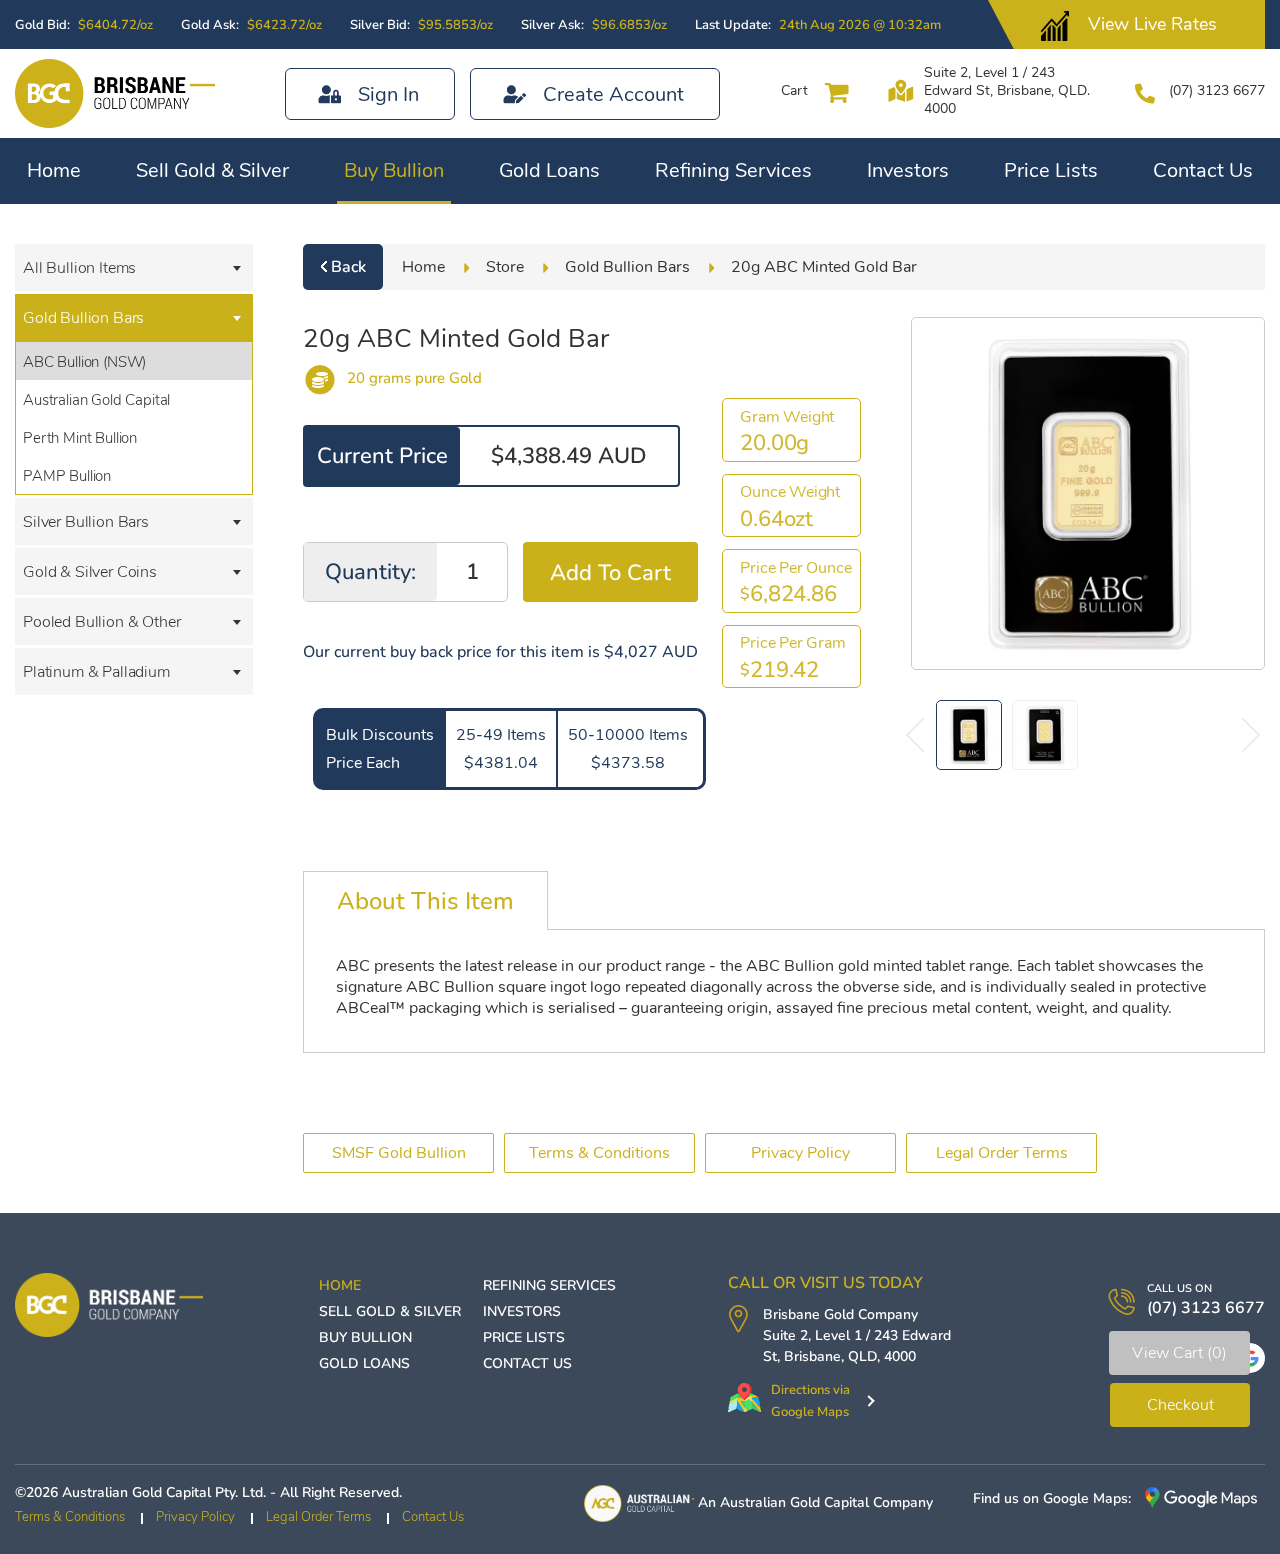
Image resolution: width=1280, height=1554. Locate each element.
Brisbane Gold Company (840, 1314)
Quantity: (370, 572)
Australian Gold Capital (96, 400)
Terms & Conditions (599, 1153)
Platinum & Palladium (96, 672)
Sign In (388, 94)
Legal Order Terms (1002, 1153)
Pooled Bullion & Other (101, 622)
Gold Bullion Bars (83, 318)
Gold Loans (549, 170)
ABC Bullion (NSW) (84, 362)
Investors (908, 170)
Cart (794, 90)
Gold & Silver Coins (90, 572)
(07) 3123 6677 (1217, 90)
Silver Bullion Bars (86, 522)
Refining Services (733, 170)
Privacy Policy (800, 1153)
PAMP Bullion (67, 476)
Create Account (613, 94)
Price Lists (1051, 170)
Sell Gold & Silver (212, 170)
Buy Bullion (394, 170)
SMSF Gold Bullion (399, 1153)
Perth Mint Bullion (80, 438)
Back (348, 267)
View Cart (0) (1179, 1353)
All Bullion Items (79, 268)
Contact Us (1203, 170)
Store (505, 267)
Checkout (1180, 1405)
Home (54, 170)
